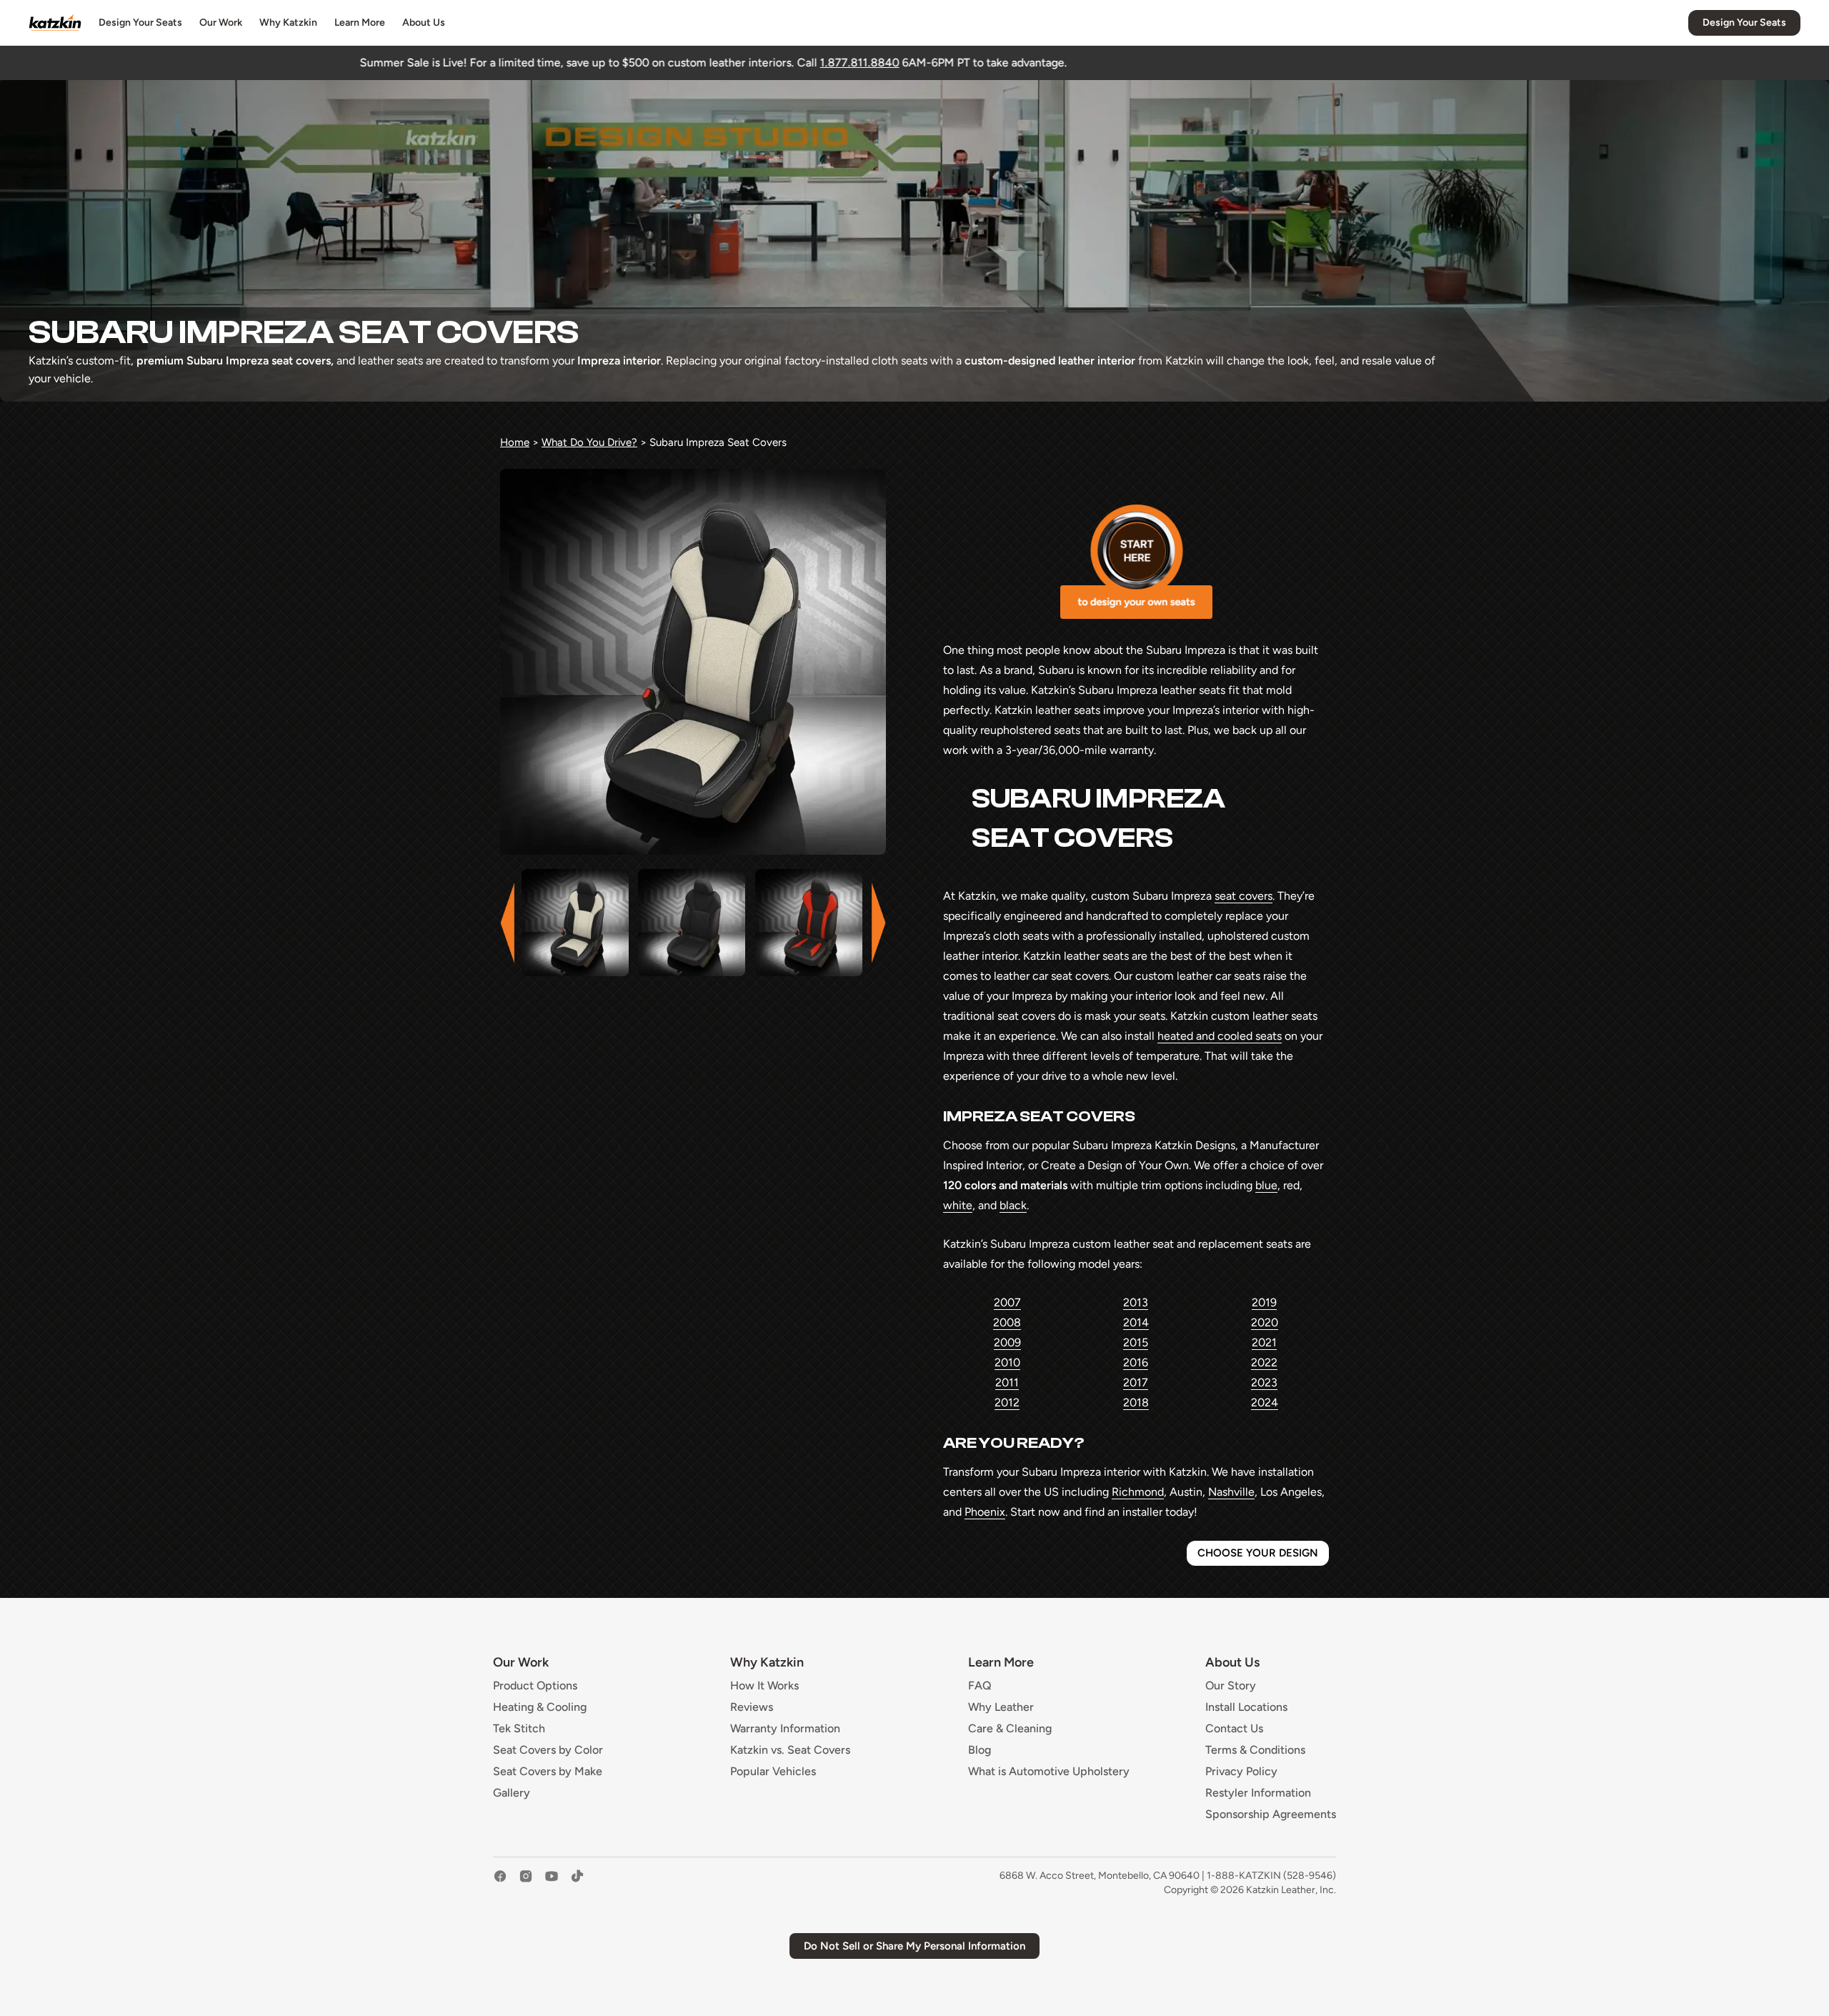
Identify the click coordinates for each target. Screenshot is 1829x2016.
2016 (1136, 1362)
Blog (980, 1750)
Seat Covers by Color (548, 1750)
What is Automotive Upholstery (1049, 1772)
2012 (1007, 1402)
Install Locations (1246, 1707)
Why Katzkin (288, 23)
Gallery (512, 1793)
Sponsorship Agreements (1271, 1814)
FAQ (980, 1686)
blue (1266, 1185)
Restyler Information (1258, 1793)
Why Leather (1001, 1707)
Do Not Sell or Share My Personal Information (914, 1946)
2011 (1007, 1382)
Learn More (360, 23)
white (958, 1205)
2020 (1265, 1322)
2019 (1264, 1302)
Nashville (1231, 1492)
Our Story (1231, 1686)
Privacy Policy (1241, 1772)
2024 (1265, 1402)
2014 (1136, 1322)
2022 (1264, 1362)
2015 (1136, 1342)
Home (515, 442)
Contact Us (1234, 1729)
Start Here (1136, 562)
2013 (1136, 1302)
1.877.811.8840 (656, 63)
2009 (1007, 1342)
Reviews (752, 1707)
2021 (1264, 1342)
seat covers (1244, 896)
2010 (1007, 1362)
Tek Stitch (519, 1729)
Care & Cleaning (1010, 1729)
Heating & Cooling (540, 1707)
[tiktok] (577, 1883)
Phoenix (985, 1512)
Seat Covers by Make (548, 1772)
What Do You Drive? (589, 442)
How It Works (764, 1686)
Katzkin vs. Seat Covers (790, 1750)
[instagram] (526, 1883)
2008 (1007, 1322)
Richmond (1138, 1492)
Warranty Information (785, 1729)
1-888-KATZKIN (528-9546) (1271, 1876)
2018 (1136, 1402)
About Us (424, 23)
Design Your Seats (140, 23)
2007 (1007, 1302)
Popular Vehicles (773, 1772)
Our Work (221, 23)
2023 (1264, 1382)
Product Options (535, 1686)
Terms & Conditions (1255, 1750)
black (1013, 1205)
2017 (1136, 1382)
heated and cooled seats (1220, 1036)
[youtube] (552, 1883)
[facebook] (500, 1883)
